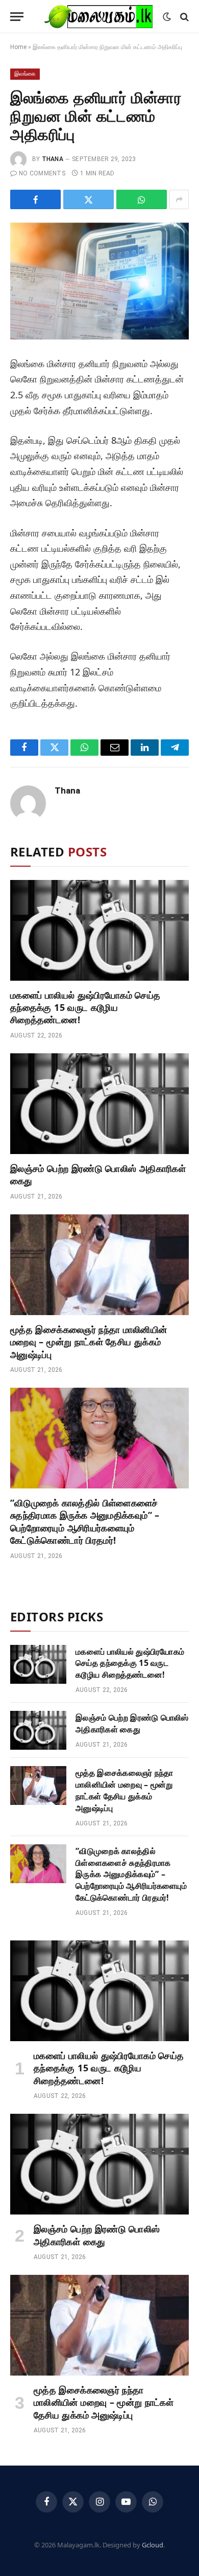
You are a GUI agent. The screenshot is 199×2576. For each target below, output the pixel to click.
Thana (53, 159)
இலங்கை (25, 74)
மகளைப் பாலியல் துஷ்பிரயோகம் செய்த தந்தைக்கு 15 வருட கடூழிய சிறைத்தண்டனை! (85, 1008)
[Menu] (17, 17)
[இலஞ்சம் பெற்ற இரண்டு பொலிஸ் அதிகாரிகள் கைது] (99, 1104)
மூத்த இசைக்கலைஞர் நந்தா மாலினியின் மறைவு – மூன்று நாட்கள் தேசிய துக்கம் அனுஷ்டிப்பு (89, 1342)
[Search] (183, 17)
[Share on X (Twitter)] (89, 199)
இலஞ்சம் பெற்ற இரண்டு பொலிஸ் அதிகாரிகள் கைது (132, 1723)
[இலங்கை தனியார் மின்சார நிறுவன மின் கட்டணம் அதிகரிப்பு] (99, 281)
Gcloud (153, 2545)
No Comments (42, 173)
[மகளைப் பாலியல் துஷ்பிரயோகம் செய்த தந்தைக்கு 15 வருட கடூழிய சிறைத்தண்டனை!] (99, 930)
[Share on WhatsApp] (142, 199)
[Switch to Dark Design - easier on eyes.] (167, 17)
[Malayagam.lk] (98, 17)
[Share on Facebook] (35, 199)
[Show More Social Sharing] (179, 199)
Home (18, 47)
